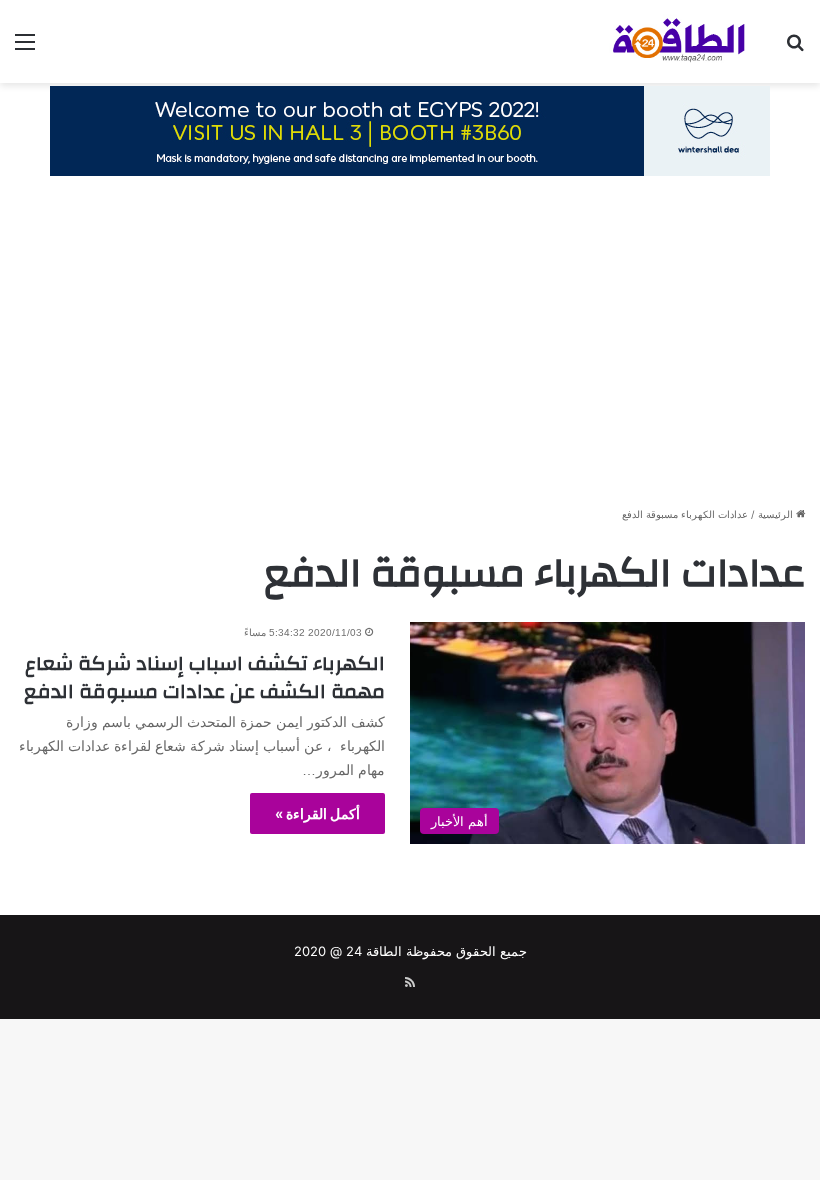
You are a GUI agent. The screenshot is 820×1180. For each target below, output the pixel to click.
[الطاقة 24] (660, 41)
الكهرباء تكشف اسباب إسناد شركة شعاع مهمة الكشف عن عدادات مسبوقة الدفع (204, 677)
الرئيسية (777, 514)
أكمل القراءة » (317, 813)
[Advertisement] (410, 349)
